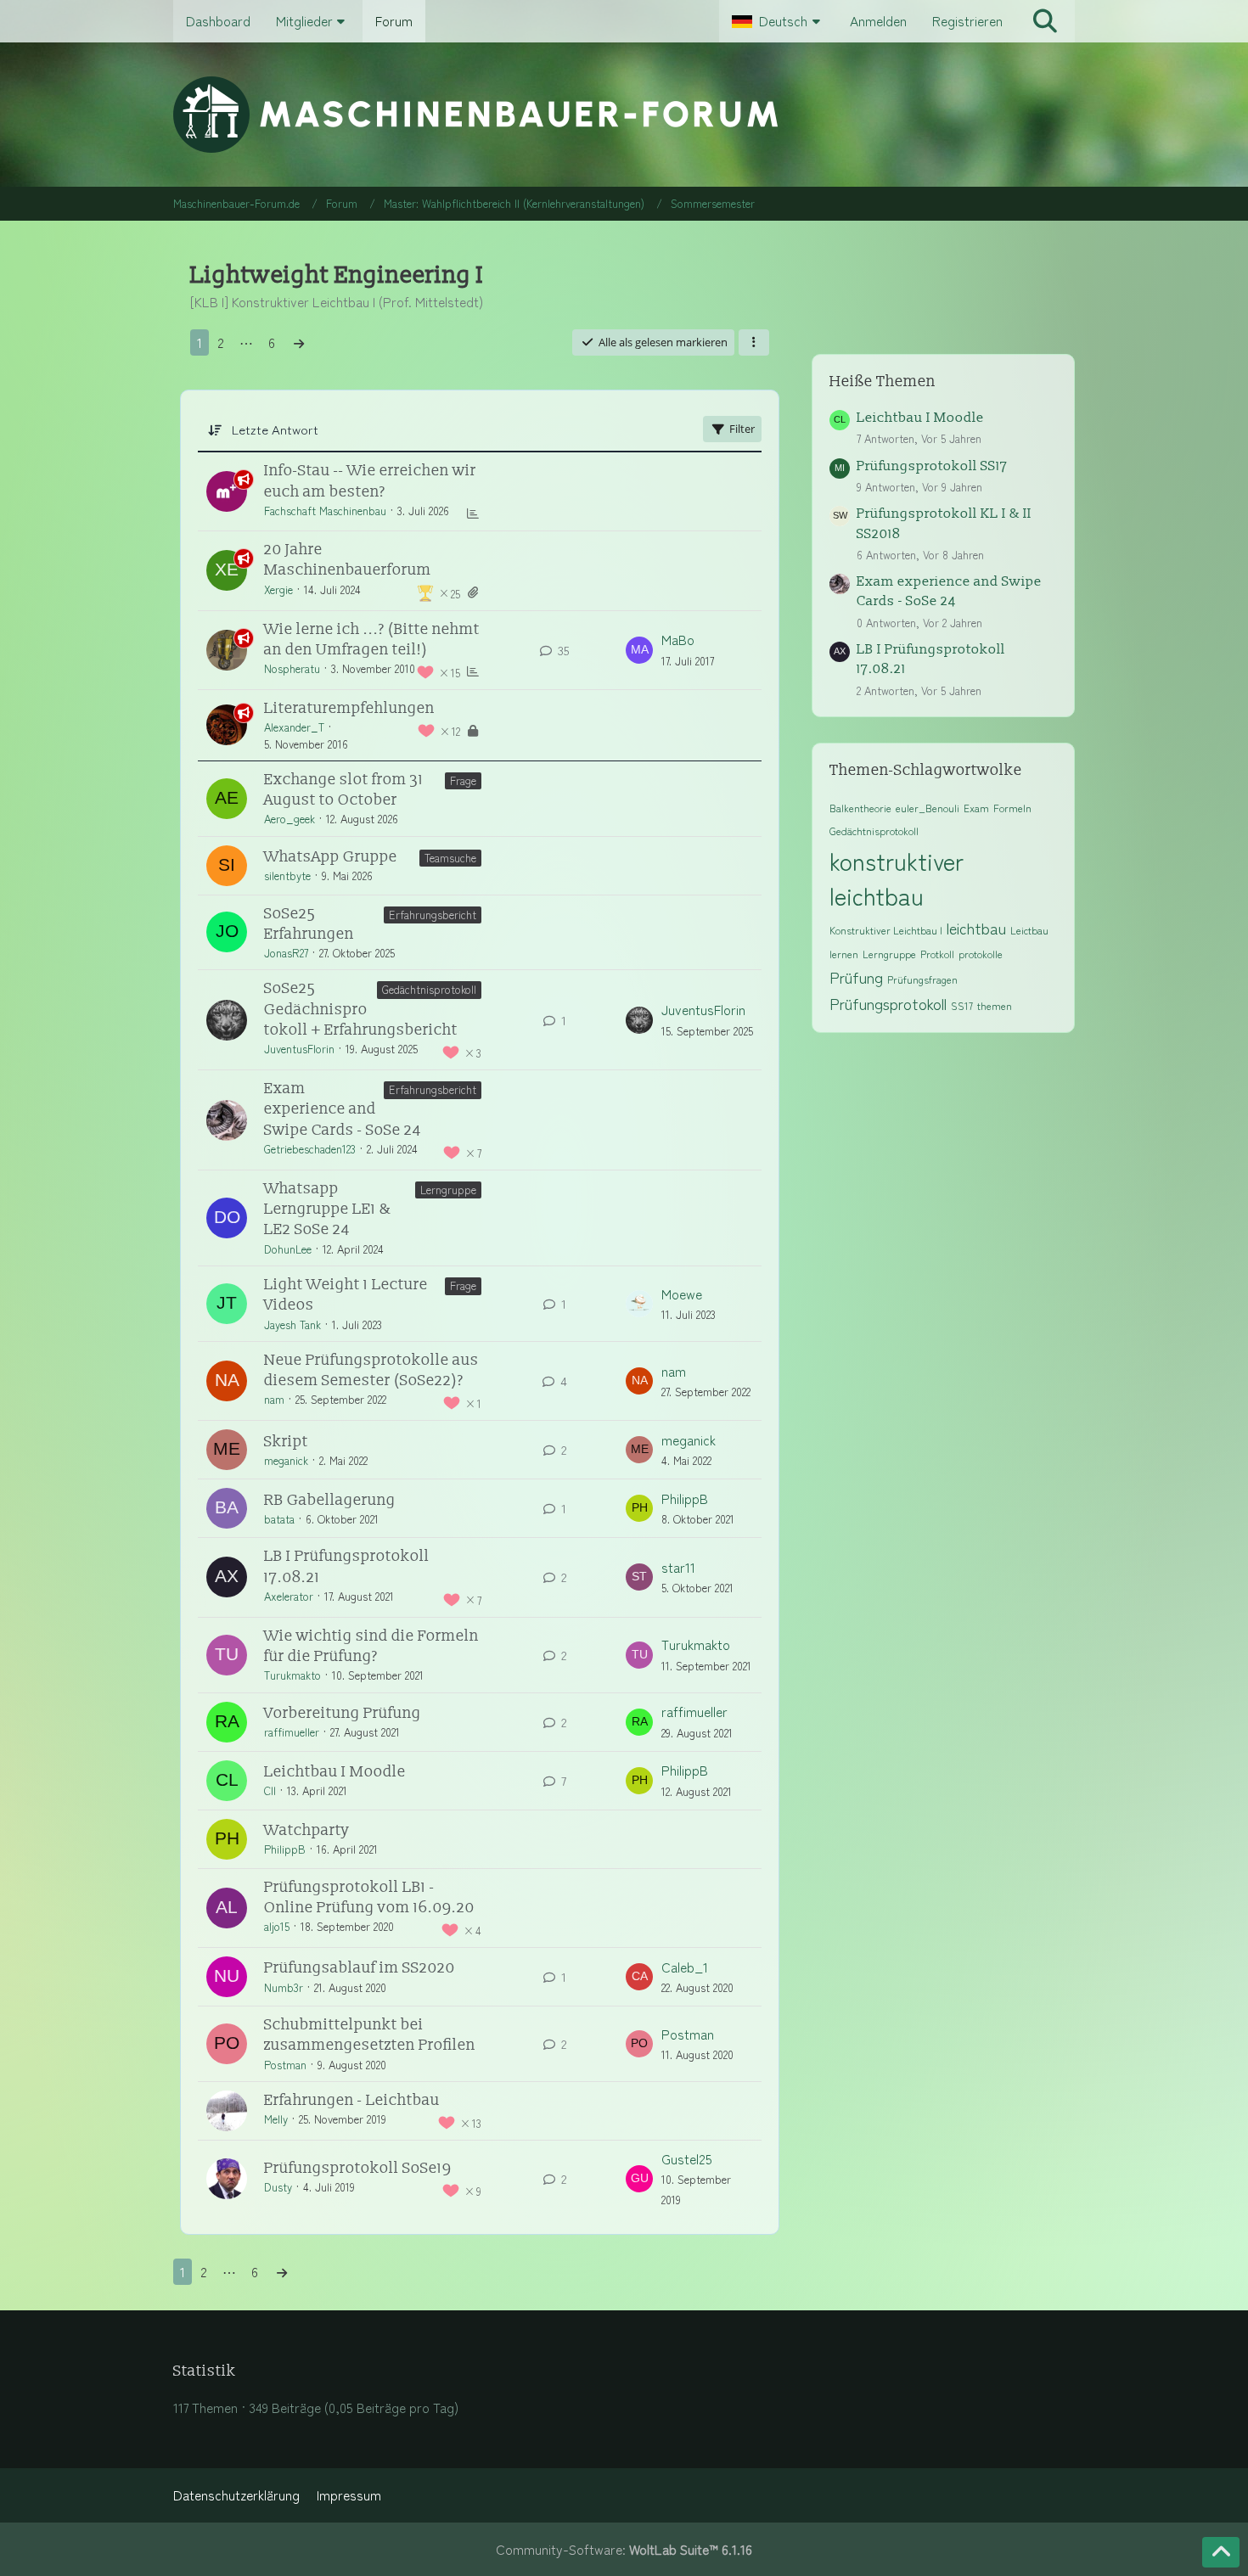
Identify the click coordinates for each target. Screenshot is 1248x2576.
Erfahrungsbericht (433, 915)
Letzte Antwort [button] (275, 429)
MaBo (678, 640)
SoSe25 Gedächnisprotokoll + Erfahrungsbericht (361, 1009)
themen (995, 1005)
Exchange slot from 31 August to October (344, 790)
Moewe (682, 1294)
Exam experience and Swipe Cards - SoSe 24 (343, 1109)
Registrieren (967, 21)
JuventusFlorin (299, 1049)
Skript (286, 1442)
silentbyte (287, 876)
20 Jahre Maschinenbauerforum (348, 560)
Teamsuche (450, 858)
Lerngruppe (448, 1190)
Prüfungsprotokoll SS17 (932, 466)
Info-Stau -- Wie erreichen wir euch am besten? (370, 481)
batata (279, 1519)
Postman (285, 2065)
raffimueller (292, 1732)
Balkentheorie (860, 808)
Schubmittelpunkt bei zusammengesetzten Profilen (370, 2035)
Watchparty (307, 1830)
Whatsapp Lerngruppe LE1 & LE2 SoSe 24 (328, 1209)
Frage (463, 780)
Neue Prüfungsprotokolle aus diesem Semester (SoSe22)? (371, 1370)
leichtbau (976, 928)
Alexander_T (294, 727)
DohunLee (288, 1249)
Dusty (278, 2187)
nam (274, 1399)
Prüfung (856, 977)
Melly (276, 2119)
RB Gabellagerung (330, 1500)
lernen (844, 954)
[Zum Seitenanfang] (1221, 2552)
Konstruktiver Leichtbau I (886, 930)
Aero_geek (290, 819)
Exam (976, 808)
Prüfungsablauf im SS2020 (360, 1968)
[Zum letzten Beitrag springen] (639, 650)
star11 (678, 1567)
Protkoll (937, 954)
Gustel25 (687, 2159)
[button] (778, 21)
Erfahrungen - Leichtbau (352, 2100)
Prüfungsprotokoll (888, 1003)
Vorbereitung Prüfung (343, 1713)
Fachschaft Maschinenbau (325, 511)
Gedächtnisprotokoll (429, 989)
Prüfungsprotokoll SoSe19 (358, 2168)
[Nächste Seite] (299, 342)
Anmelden (878, 21)
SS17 (962, 1005)
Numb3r (284, 1987)
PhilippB (685, 1498)
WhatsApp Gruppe (331, 857)
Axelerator (289, 1596)
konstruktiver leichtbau (897, 878)
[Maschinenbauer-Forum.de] (624, 115)
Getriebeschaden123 (310, 1149)
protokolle (981, 954)
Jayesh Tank (292, 1324)
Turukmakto (292, 1675)
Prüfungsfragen (922, 979)
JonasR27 (286, 953)
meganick (286, 1460)
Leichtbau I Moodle (335, 1772)
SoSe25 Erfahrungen (309, 924)
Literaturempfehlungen (349, 708)
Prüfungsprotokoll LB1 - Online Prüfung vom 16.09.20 (369, 1897)
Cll (270, 1790)
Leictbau (1029, 930)
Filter (742, 429)
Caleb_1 (685, 1967)
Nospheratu (292, 668)
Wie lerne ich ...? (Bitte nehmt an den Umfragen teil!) (372, 640)
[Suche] (1045, 21)
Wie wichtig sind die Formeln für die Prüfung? (371, 1646)
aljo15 (277, 1926)
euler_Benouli (928, 808)
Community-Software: (624, 2549)
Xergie (278, 589)
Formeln (1012, 808)
